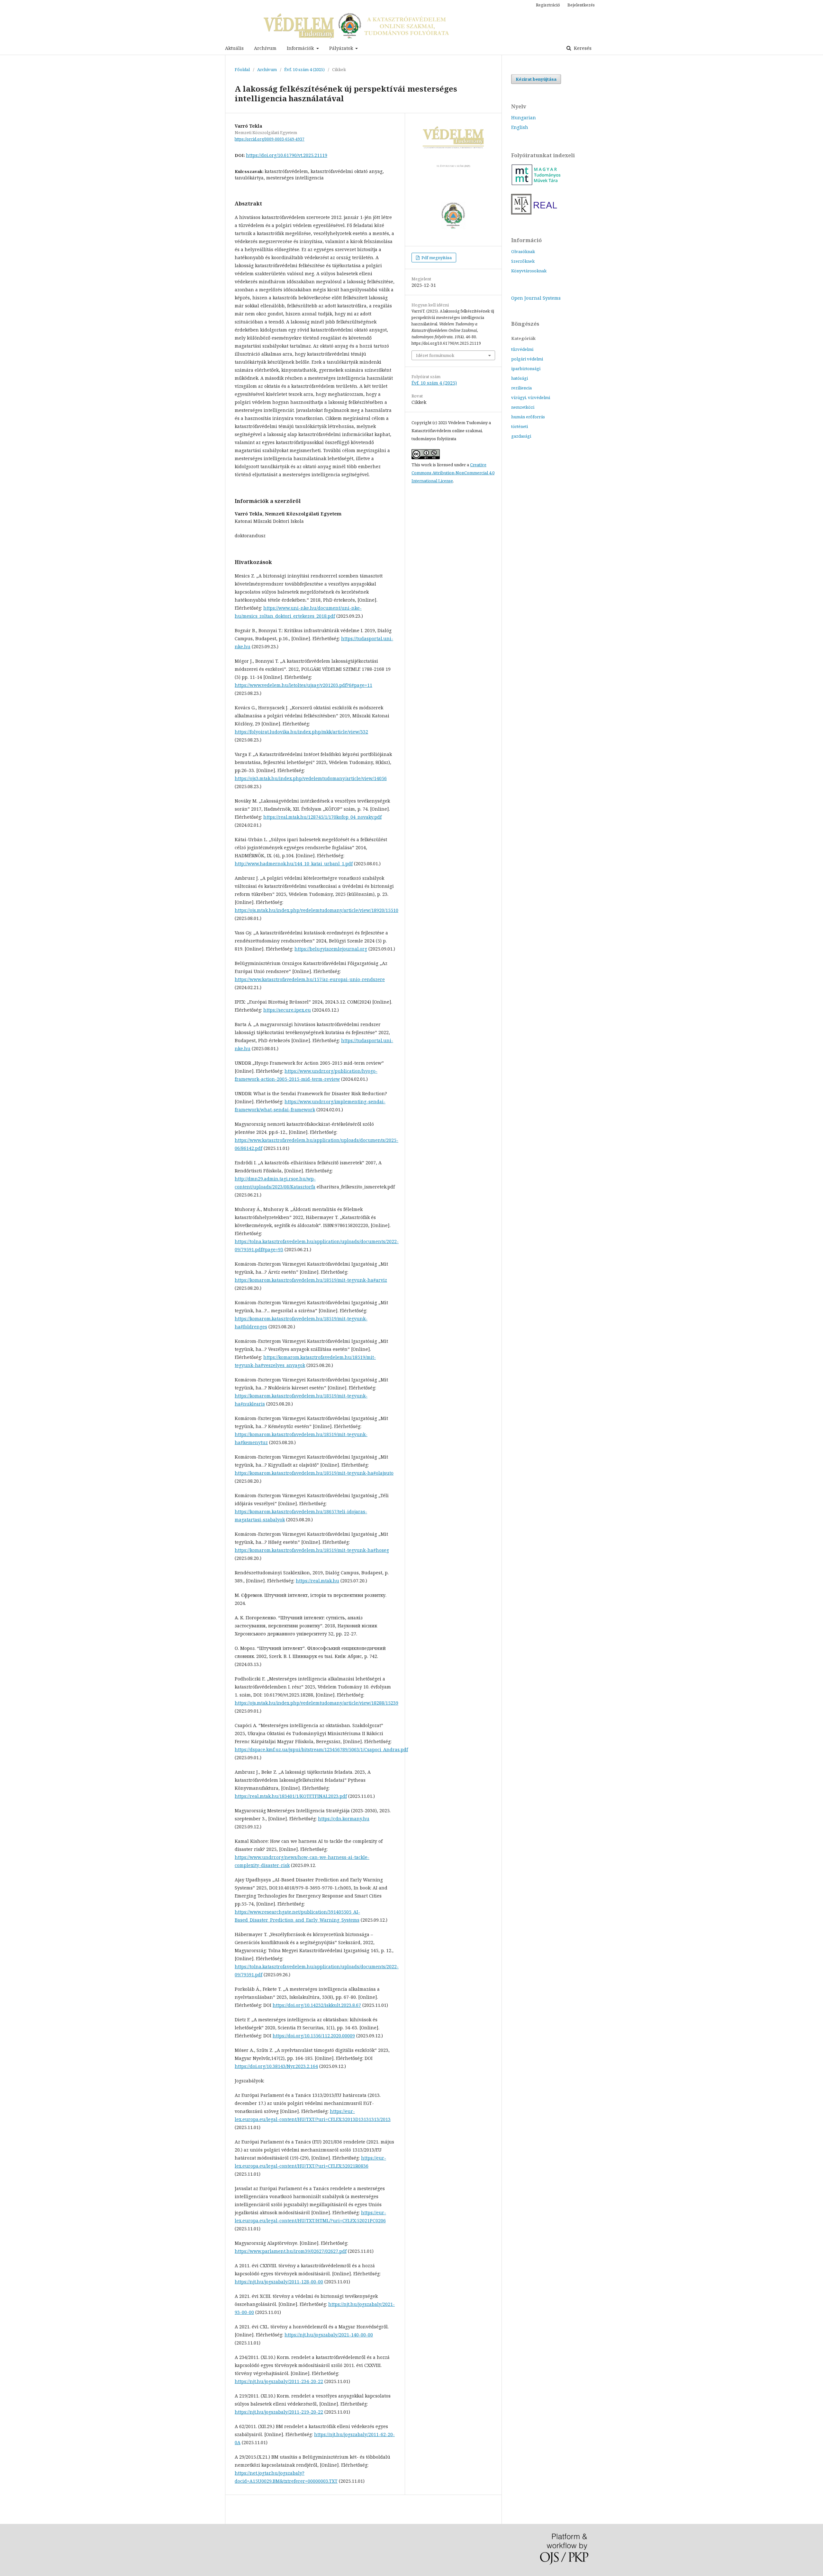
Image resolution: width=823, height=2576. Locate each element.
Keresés (582, 48)
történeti (520, 426)
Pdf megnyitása (436, 258)
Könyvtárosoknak (529, 271)
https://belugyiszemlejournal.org (331, 949)
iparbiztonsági (526, 369)
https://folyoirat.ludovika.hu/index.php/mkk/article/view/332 (301, 732)
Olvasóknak (523, 251)
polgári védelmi (527, 359)
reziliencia (521, 388)
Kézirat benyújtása (536, 79)
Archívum (265, 48)
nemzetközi (523, 407)
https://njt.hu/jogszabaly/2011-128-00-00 (279, 2282)
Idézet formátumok (435, 355)
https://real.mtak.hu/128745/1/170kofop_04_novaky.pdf (322, 817)
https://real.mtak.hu (317, 1581)
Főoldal (242, 69)
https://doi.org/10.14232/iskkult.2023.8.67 (317, 2005)
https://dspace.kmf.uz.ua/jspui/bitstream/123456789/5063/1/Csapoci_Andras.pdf (321, 1749)
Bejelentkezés (581, 5)
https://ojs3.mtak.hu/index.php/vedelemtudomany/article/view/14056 (311, 778)
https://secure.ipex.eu (287, 1010)
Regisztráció (548, 5)
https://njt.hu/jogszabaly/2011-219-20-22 (279, 2412)
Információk (301, 48)
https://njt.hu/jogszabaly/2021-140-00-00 (329, 2335)
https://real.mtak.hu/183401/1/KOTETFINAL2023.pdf (291, 1796)
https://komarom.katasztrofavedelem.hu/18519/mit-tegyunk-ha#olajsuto (314, 1473)
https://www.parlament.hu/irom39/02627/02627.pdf (291, 2251)
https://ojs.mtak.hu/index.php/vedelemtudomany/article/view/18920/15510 (317, 910)
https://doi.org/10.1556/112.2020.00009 (314, 2036)
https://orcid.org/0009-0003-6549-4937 (270, 139)
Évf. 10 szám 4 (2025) (304, 69)
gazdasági (521, 436)
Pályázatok (342, 48)
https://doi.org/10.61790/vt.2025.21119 (287, 155)
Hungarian (524, 118)
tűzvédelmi (522, 349)
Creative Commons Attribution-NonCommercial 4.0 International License (453, 473)
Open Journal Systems (536, 298)
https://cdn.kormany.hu (344, 1819)
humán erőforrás (528, 417)
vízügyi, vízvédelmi (531, 397)
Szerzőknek (523, 261)
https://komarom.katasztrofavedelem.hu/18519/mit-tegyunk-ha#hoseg (312, 1550)
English (520, 127)
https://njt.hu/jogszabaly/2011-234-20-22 (279, 2381)
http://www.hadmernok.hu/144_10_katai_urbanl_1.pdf (294, 864)
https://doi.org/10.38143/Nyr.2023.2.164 (276, 2066)
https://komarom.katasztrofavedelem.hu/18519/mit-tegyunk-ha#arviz (311, 1280)
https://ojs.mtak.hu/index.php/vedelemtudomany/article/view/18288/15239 (317, 1703)
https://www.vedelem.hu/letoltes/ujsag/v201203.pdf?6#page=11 (303, 685)
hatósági (520, 378)
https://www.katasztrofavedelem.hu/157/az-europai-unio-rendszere (310, 979)
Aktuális (234, 48)
